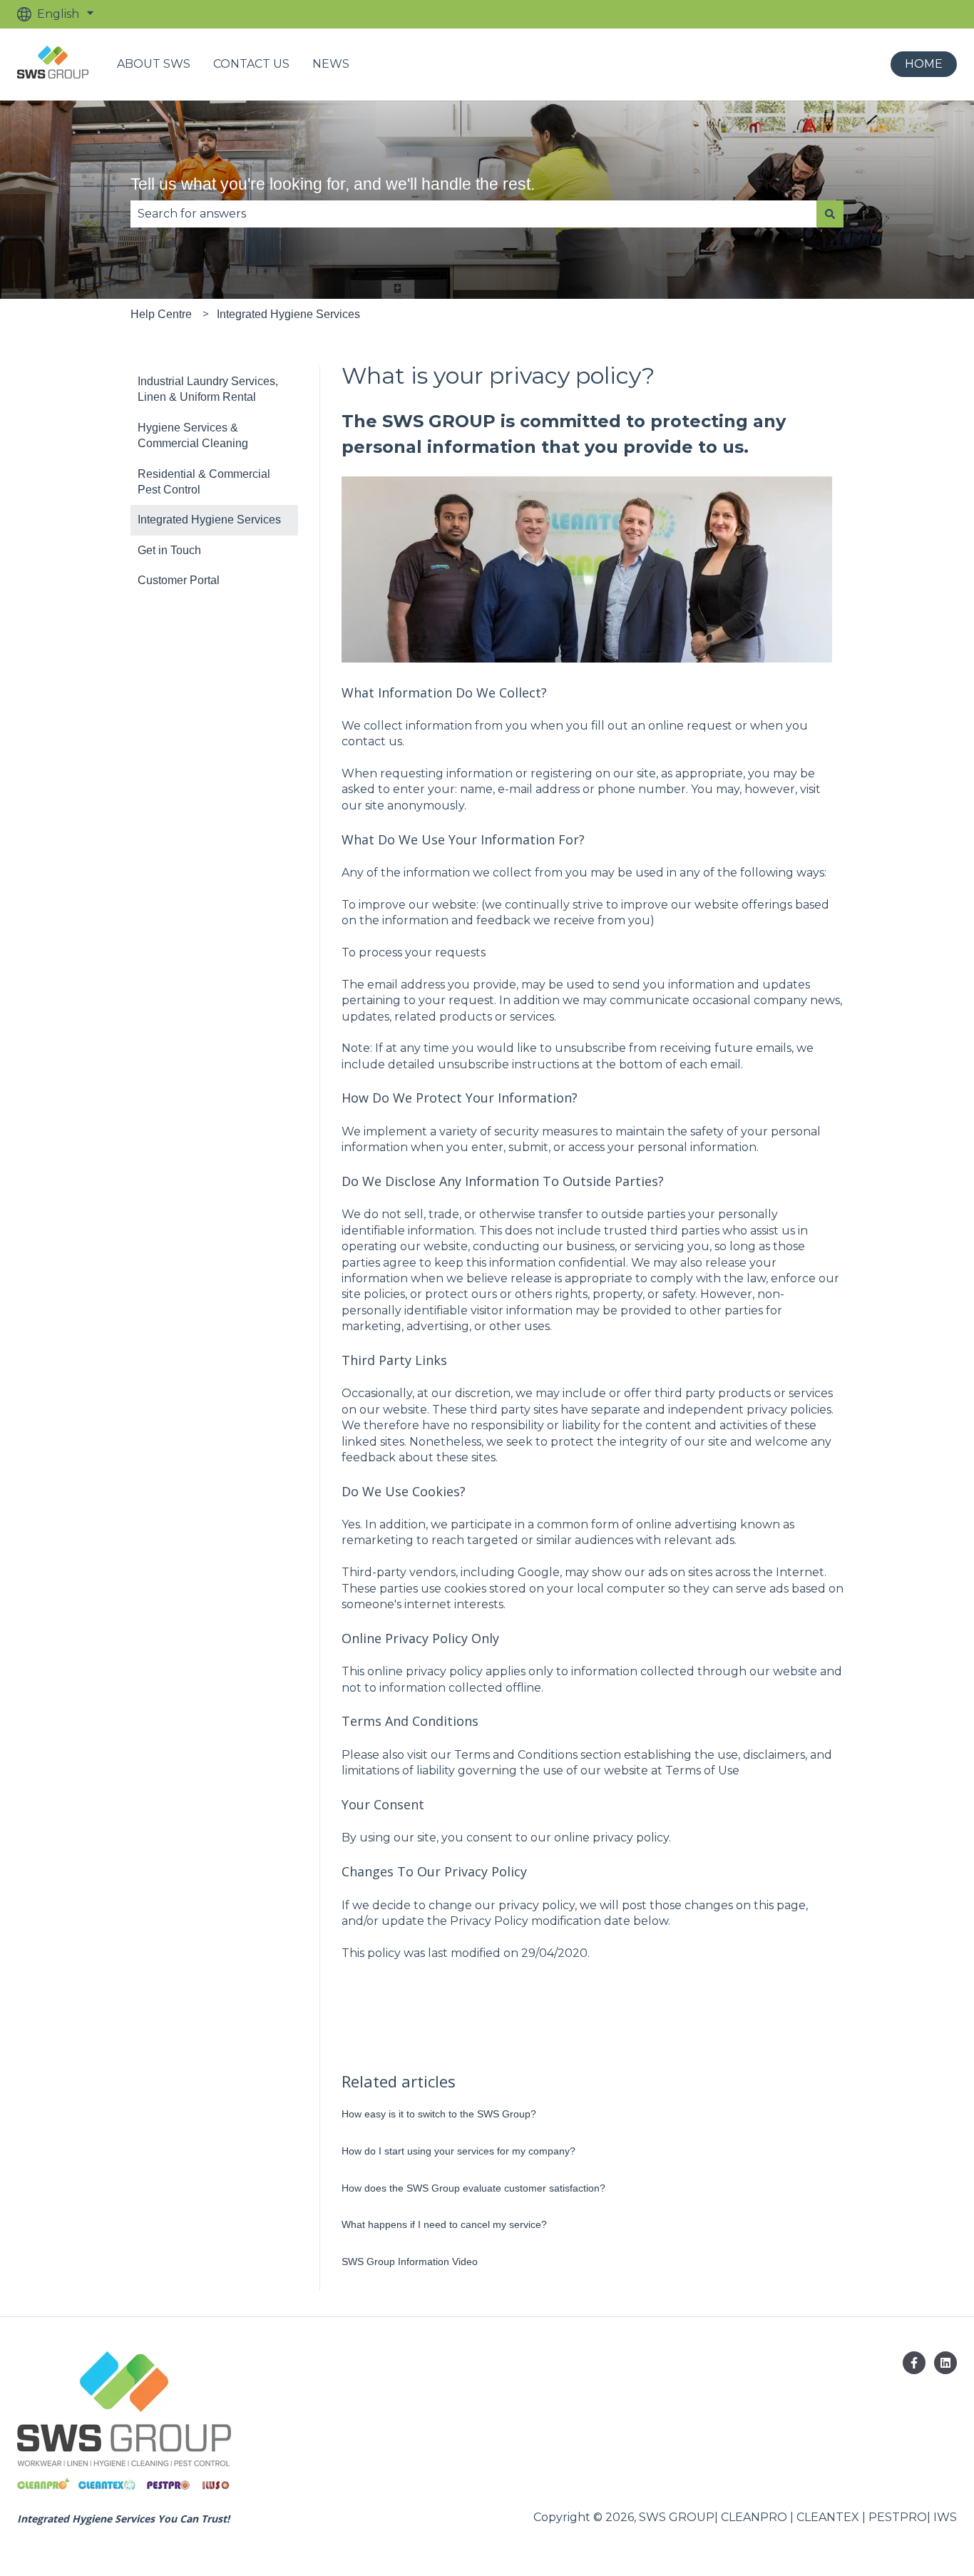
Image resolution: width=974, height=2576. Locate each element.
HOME (924, 64)
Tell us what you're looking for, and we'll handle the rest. (333, 184)
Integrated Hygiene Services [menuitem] (209, 520)
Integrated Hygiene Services (288, 314)
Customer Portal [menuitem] (179, 580)
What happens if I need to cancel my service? (444, 2224)
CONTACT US (251, 64)
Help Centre (161, 314)
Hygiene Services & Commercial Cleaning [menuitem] (193, 435)
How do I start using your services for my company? (458, 2151)
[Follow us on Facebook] (914, 2363)
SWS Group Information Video (410, 2261)
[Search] (830, 214)
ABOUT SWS (154, 64)
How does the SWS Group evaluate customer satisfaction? (473, 2188)
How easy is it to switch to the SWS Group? (439, 2114)
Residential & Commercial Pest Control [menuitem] (204, 482)
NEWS (331, 64)
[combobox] (473, 214)
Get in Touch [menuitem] (169, 550)
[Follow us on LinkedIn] (945, 2363)
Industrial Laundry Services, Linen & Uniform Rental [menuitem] (208, 389)
